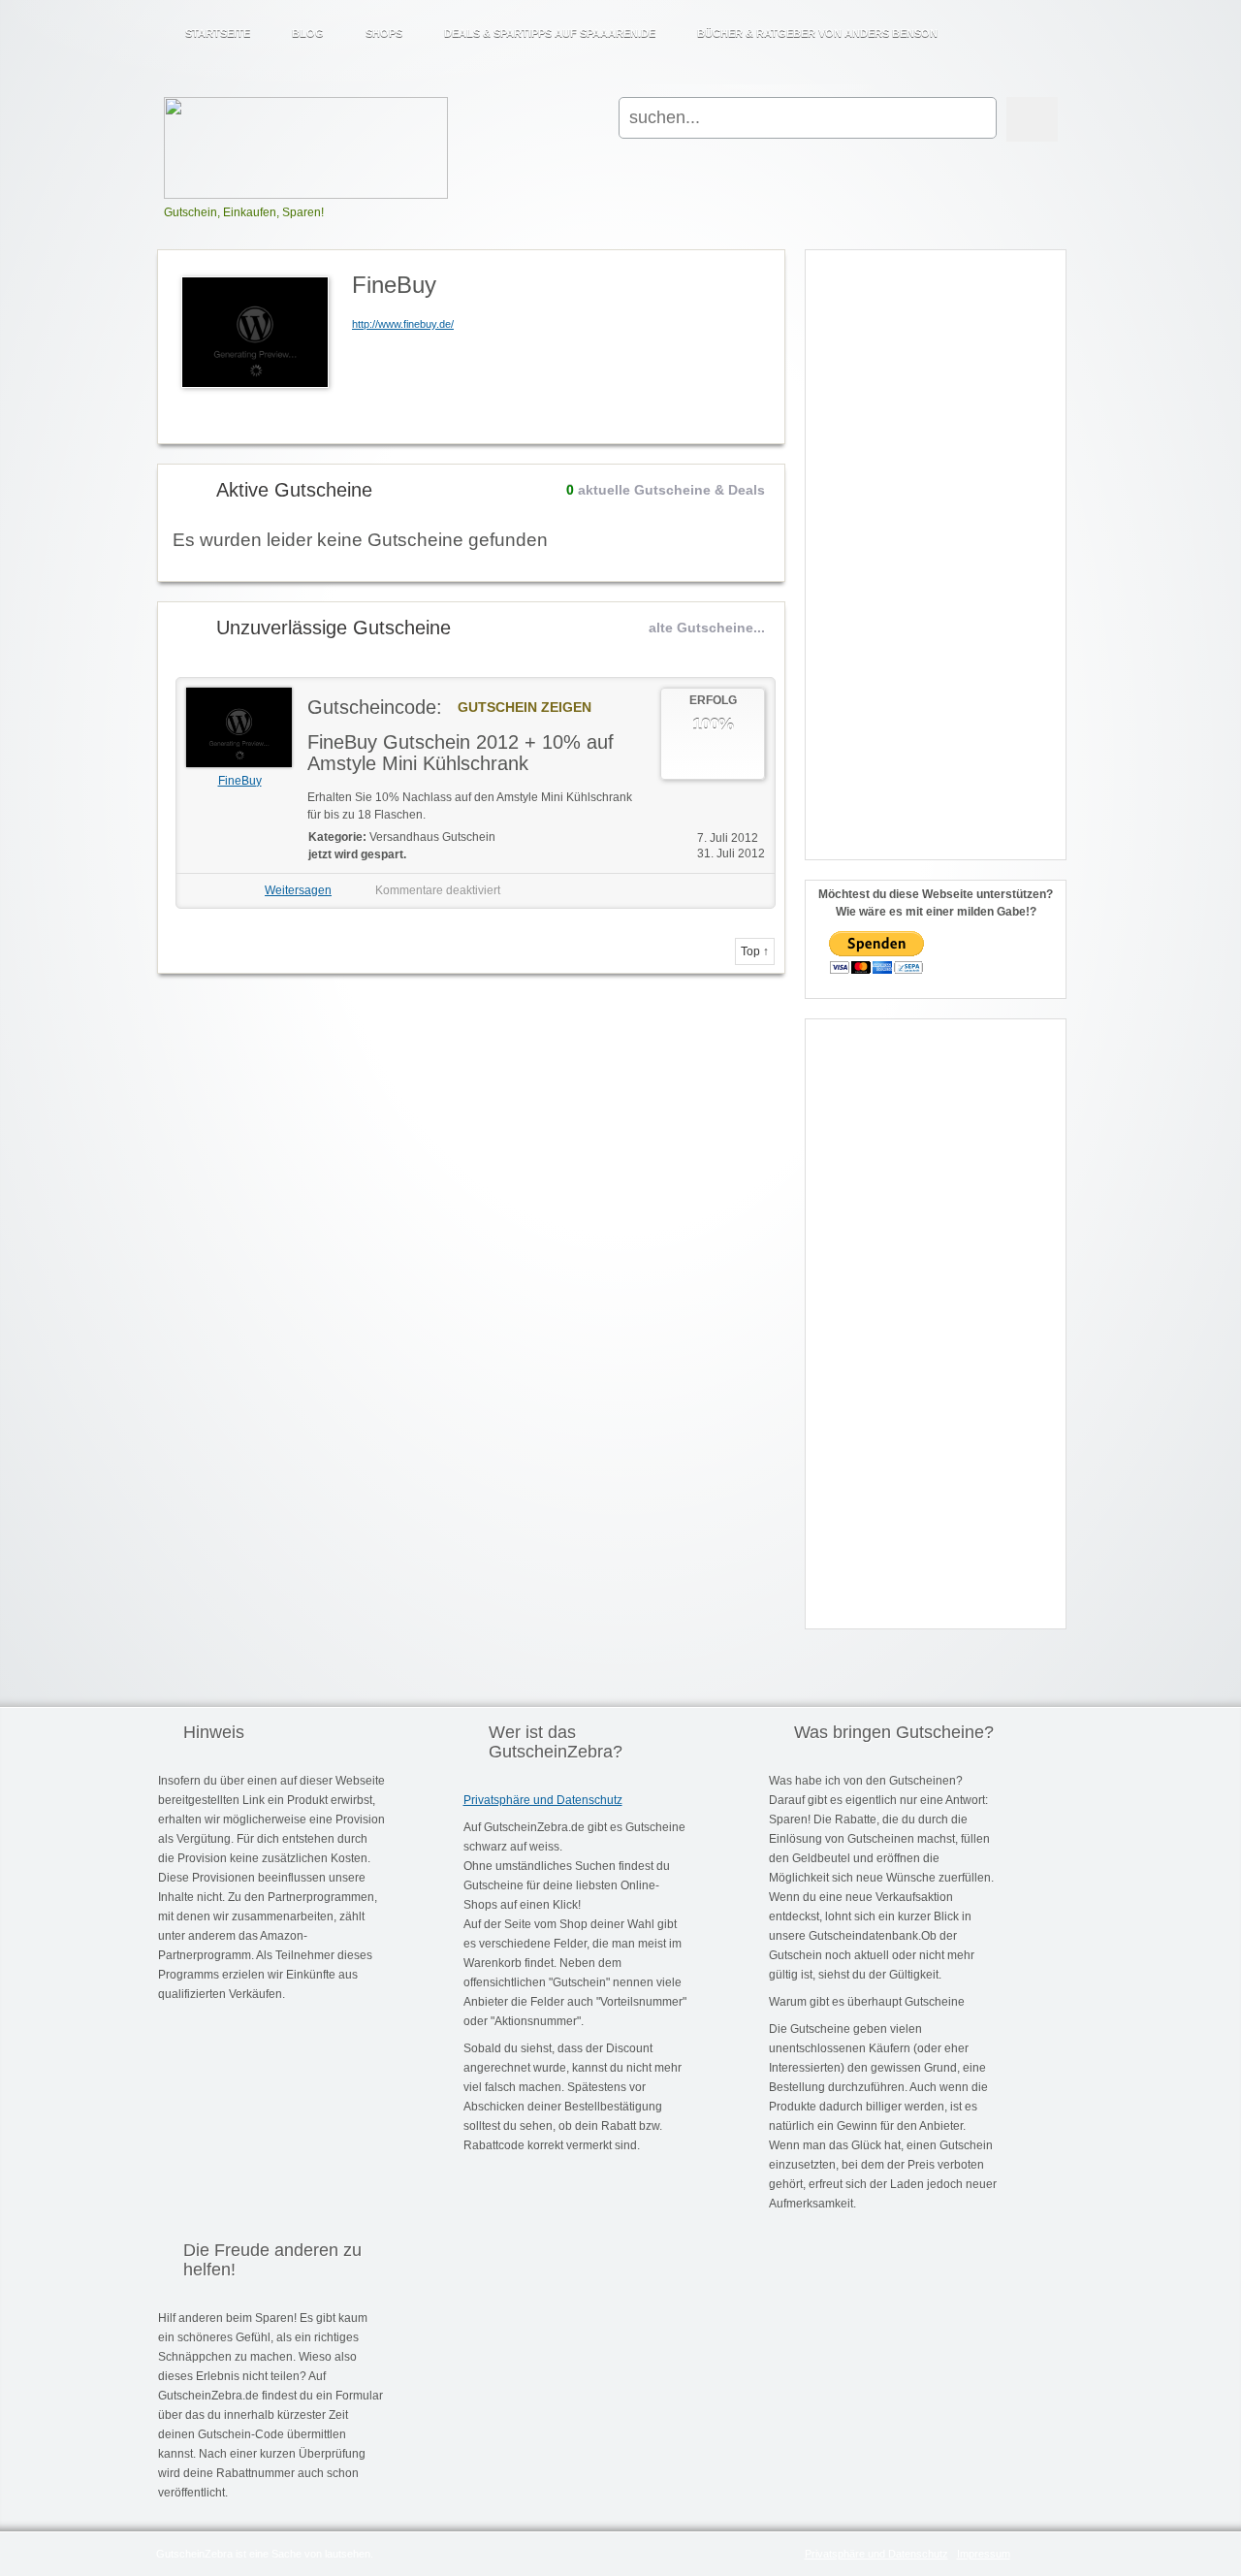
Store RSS (762, 266)
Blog (308, 33)
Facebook (1034, 25)
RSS (1008, 25)
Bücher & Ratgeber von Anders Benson (817, 33)
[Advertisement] (936, 546)
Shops (384, 33)
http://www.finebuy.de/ (403, 324)
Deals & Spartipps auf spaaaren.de (550, 33)
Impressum (984, 2554)
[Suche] (1032, 119)
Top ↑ (755, 951)
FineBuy (240, 781)
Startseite (218, 33)
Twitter (1059, 25)
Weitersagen (298, 890)
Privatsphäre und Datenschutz (543, 1800)
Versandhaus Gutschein (432, 837)
